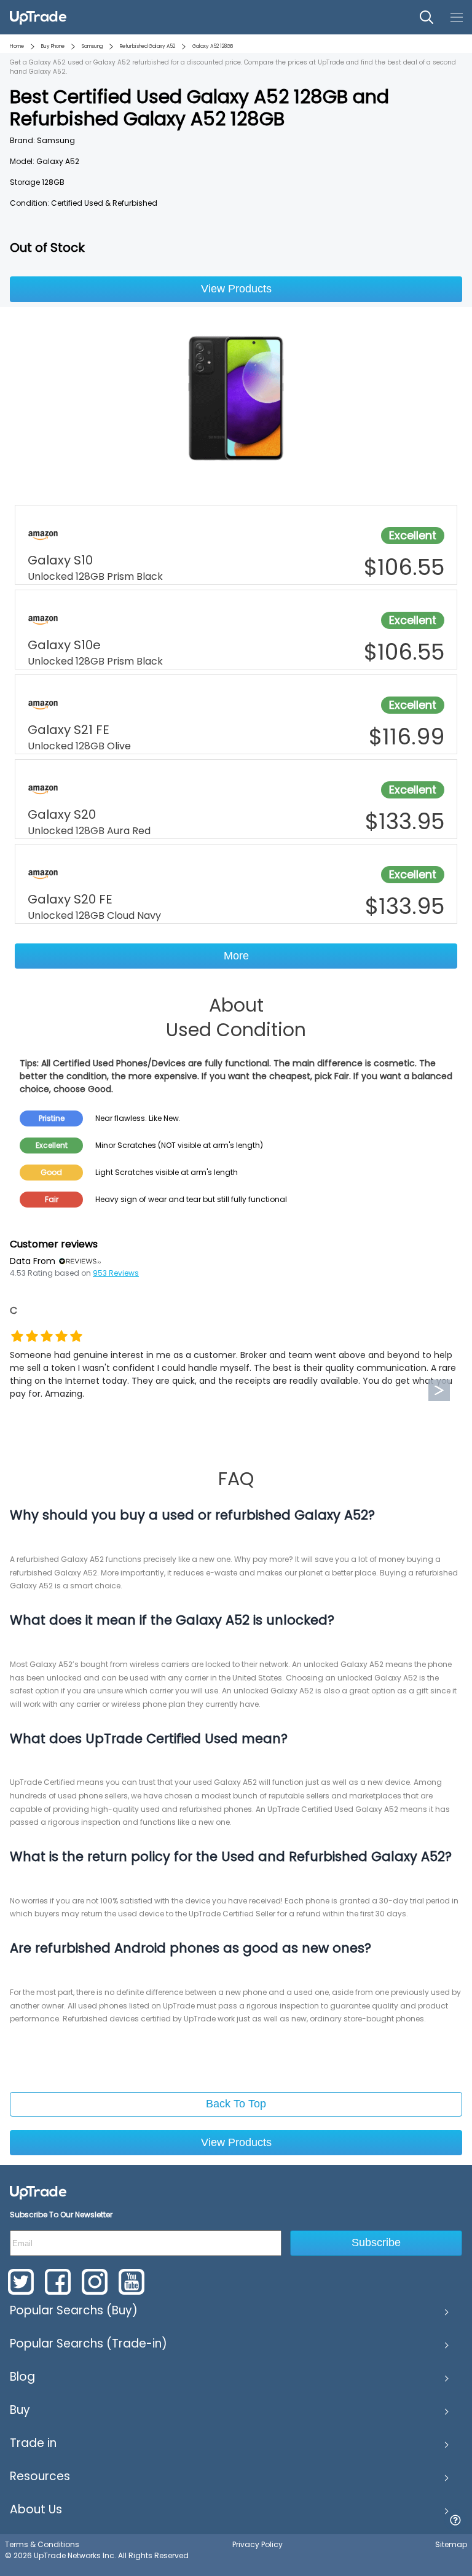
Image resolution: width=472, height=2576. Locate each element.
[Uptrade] (38, 17)
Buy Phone (53, 46)
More (236, 956)
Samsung (92, 46)
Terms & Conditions (42, 2544)
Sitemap (451, 2544)
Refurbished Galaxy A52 (147, 46)
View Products (236, 289)
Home (17, 46)
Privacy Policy (258, 2544)
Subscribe (376, 2242)
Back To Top (236, 2104)
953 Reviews (116, 1273)
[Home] (38, 2192)
